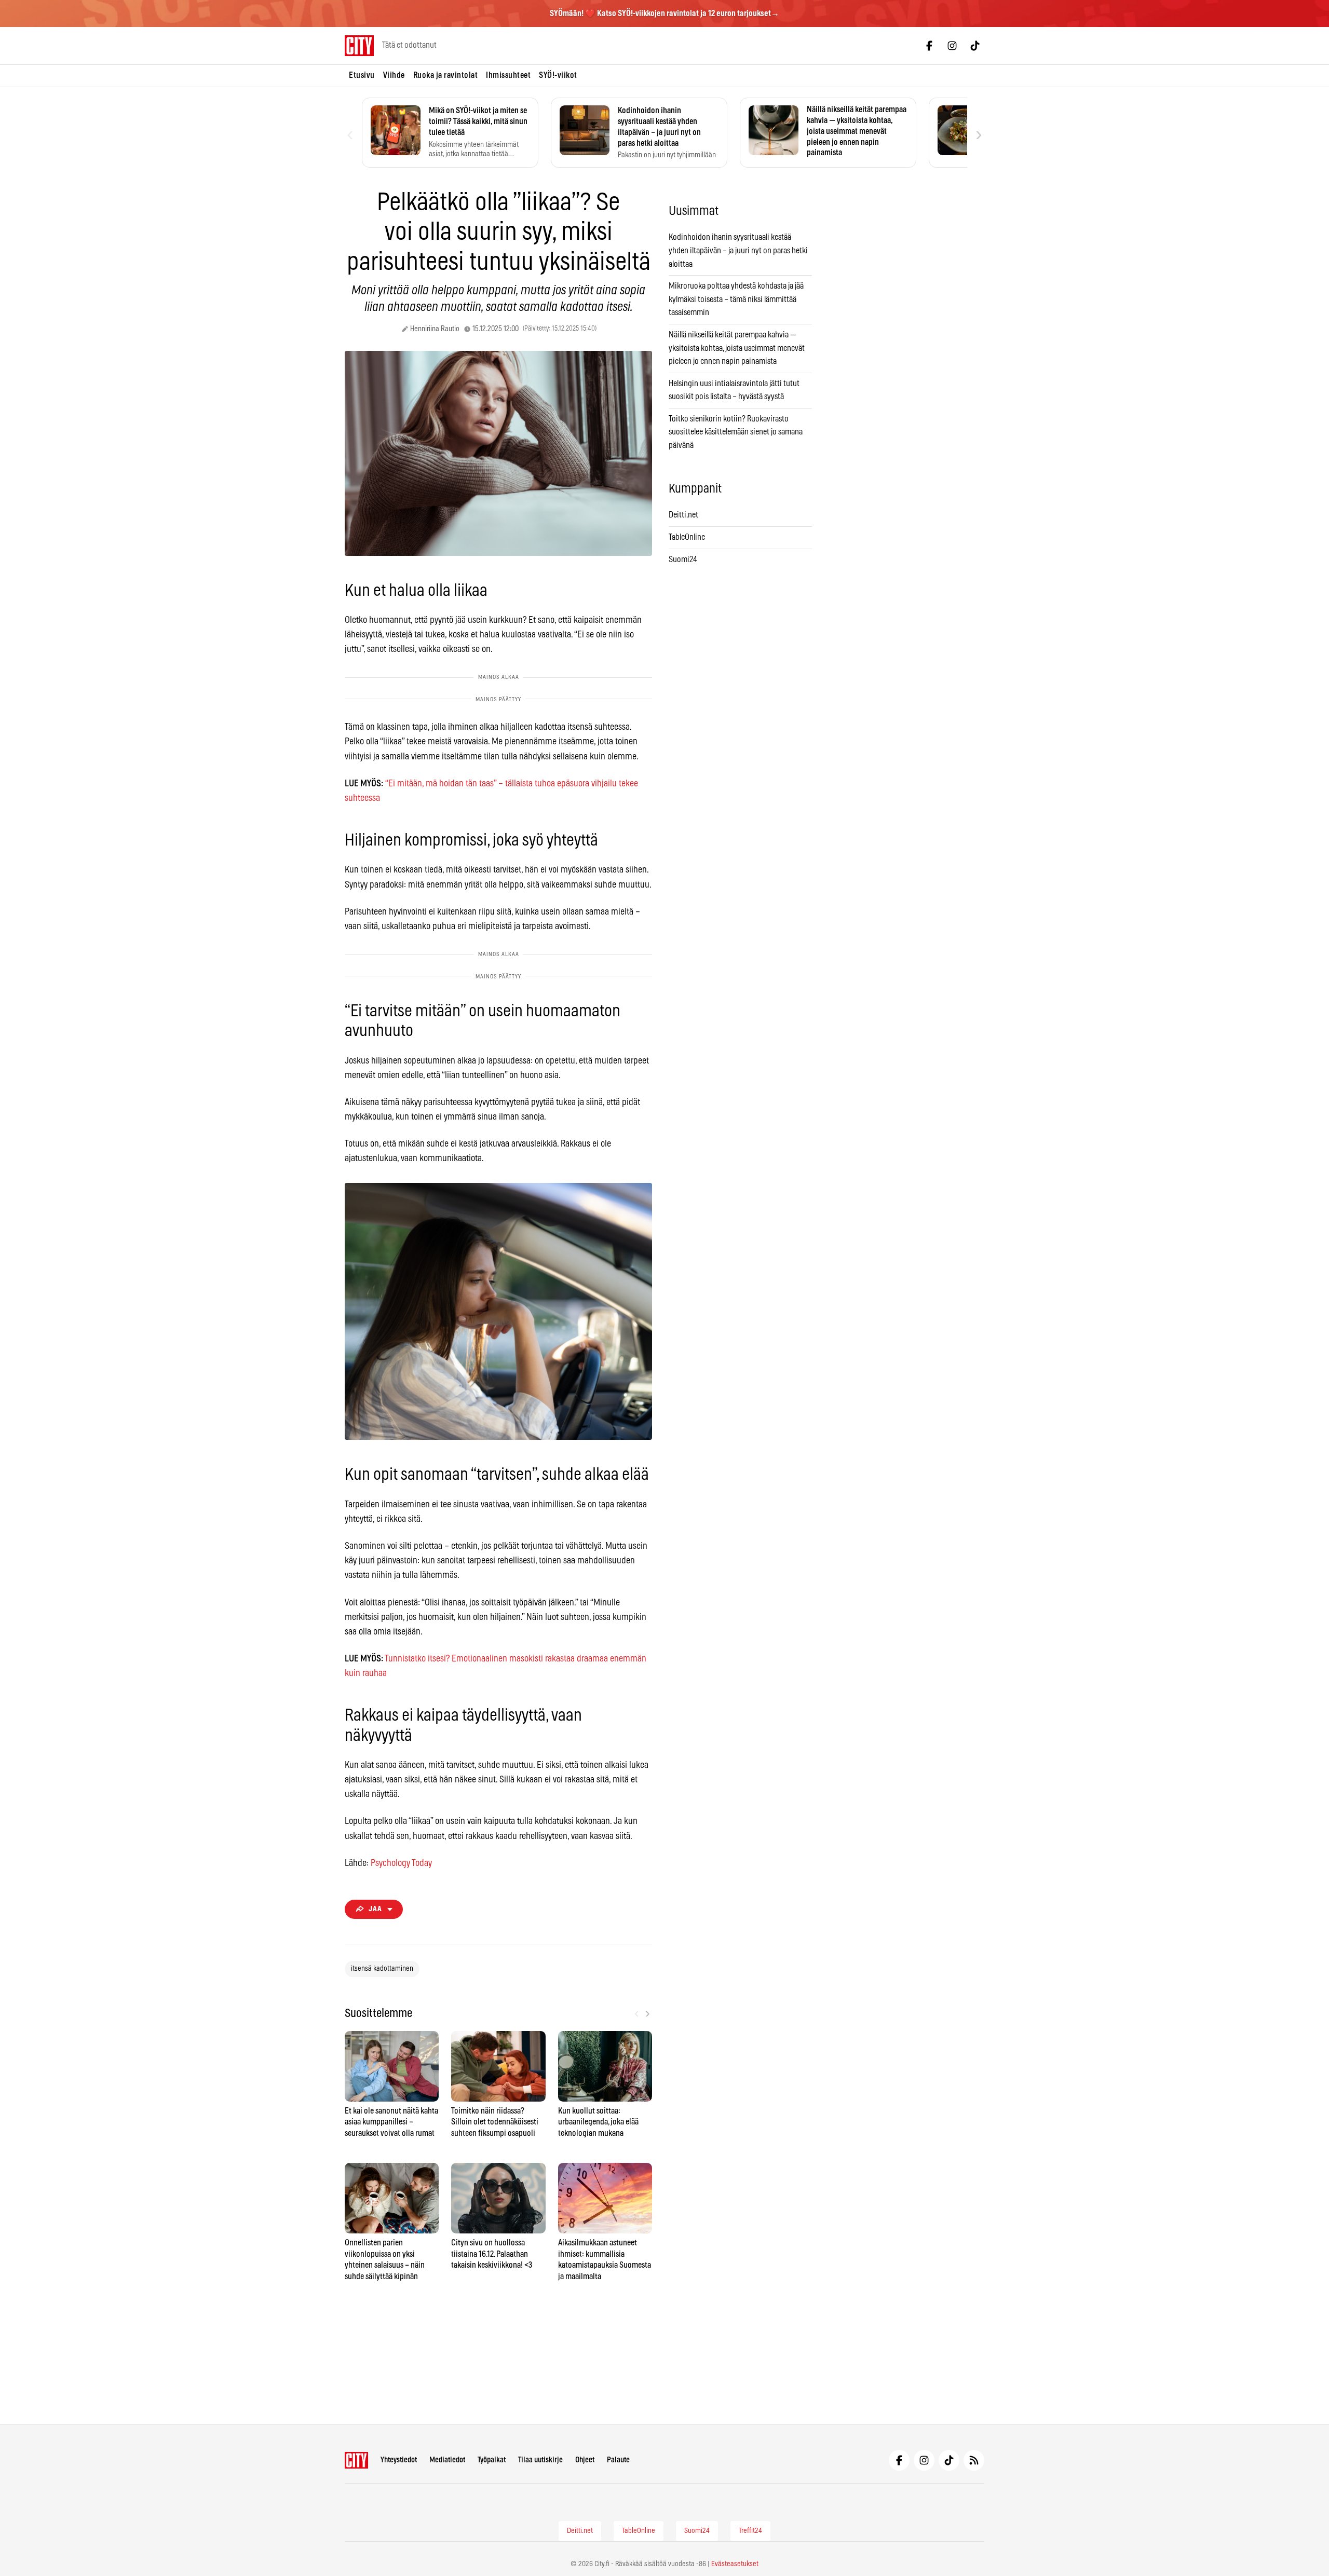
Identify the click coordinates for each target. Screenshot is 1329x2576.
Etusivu (362, 75)
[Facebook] (929, 46)
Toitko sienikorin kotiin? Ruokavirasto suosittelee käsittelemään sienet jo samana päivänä (736, 432)
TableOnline (687, 537)
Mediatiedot (447, 2460)
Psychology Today (401, 1863)
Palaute (618, 2460)
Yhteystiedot (399, 2460)
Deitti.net (683, 515)
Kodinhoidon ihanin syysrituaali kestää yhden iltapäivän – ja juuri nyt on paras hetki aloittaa (738, 250)
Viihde (394, 75)
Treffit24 (750, 2531)
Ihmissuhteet (508, 75)
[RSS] (974, 2460)
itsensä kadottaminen (382, 1969)
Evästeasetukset (735, 2564)
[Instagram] (952, 46)
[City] (356, 2460)
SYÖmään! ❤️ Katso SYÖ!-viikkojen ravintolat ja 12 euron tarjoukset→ (664, 13)
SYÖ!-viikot (558, 75)
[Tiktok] (975, 46)
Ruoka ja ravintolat (446, 75)
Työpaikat (492, 2460)
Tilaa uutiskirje (540, 2460)
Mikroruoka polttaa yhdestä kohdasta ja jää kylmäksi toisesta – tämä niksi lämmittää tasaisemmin (736, 299)
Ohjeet (585, 2460)
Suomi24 (683, 560)
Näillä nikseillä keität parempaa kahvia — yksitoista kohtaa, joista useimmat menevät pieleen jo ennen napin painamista (737, 348)
